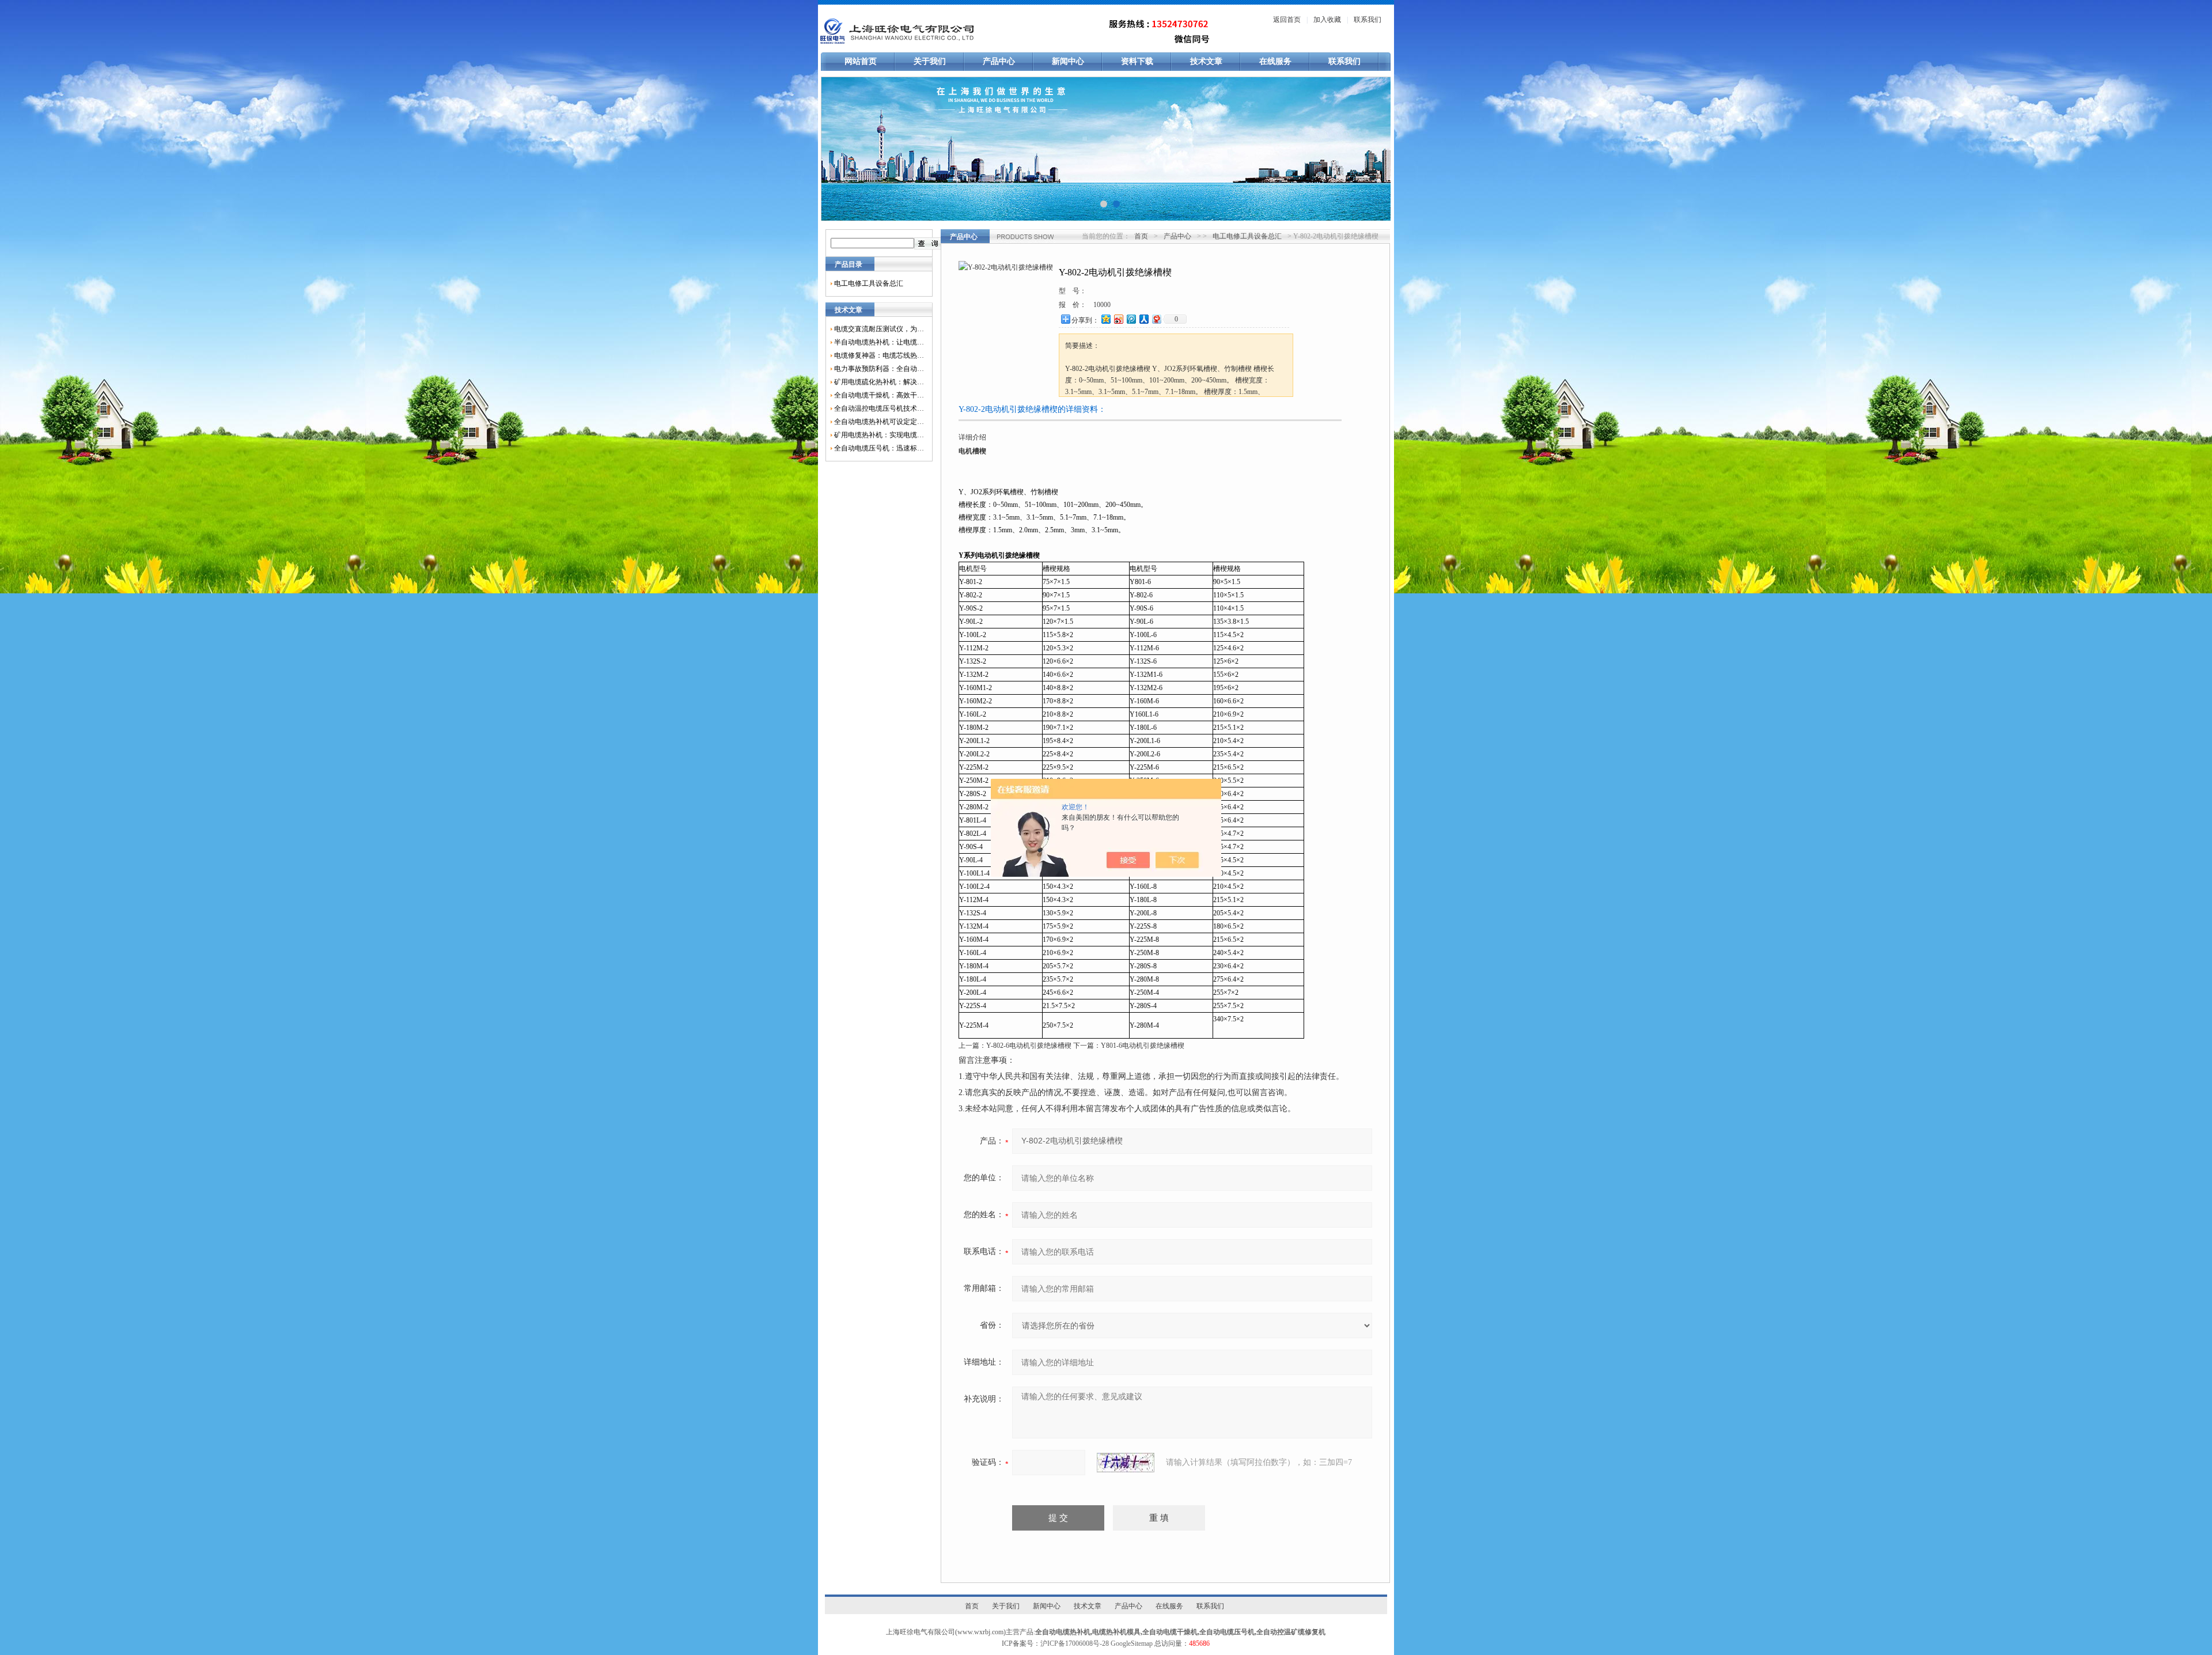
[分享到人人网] (1143, 319)
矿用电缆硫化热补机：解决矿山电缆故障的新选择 (879, 382)
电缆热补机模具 (1116, 1632)
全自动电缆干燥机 (1170, 1632)
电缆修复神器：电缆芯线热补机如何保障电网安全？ (879, 355)
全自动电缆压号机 (1227, 1632)
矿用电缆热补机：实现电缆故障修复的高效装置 (879, 435)
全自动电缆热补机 (1063, 1632)
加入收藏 (1327, 20)
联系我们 (1368, 20)
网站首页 (861, 61)
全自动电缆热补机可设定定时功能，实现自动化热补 (879, 422)
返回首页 (1287, 20)
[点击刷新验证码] (1126, 1463)
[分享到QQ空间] (1105, 319)
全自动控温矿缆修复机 (1291, 1632)
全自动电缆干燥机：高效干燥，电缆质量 (879, 395)
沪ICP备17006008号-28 (1075, 1643)
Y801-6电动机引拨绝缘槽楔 (1143, 1046)
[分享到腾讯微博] (1131, 319)
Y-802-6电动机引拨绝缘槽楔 (1029, 1046)
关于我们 (930, 61)
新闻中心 (1068, 61)
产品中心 (999, 61)
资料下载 (1137, 61)
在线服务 (1275, 61)
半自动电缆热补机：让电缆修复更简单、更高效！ (879, 342)
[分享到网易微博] (1156, 319)
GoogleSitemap (1132, 1643)
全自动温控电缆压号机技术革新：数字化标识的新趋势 (879, 408)
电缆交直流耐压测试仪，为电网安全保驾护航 (879, 329)
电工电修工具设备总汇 (869, 283)
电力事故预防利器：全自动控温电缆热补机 (879, 369)
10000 (1102, 305)
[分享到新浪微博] (1118, 319)
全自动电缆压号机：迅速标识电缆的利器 (879, 448)
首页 (1141, 236)
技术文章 (1206, 61)
